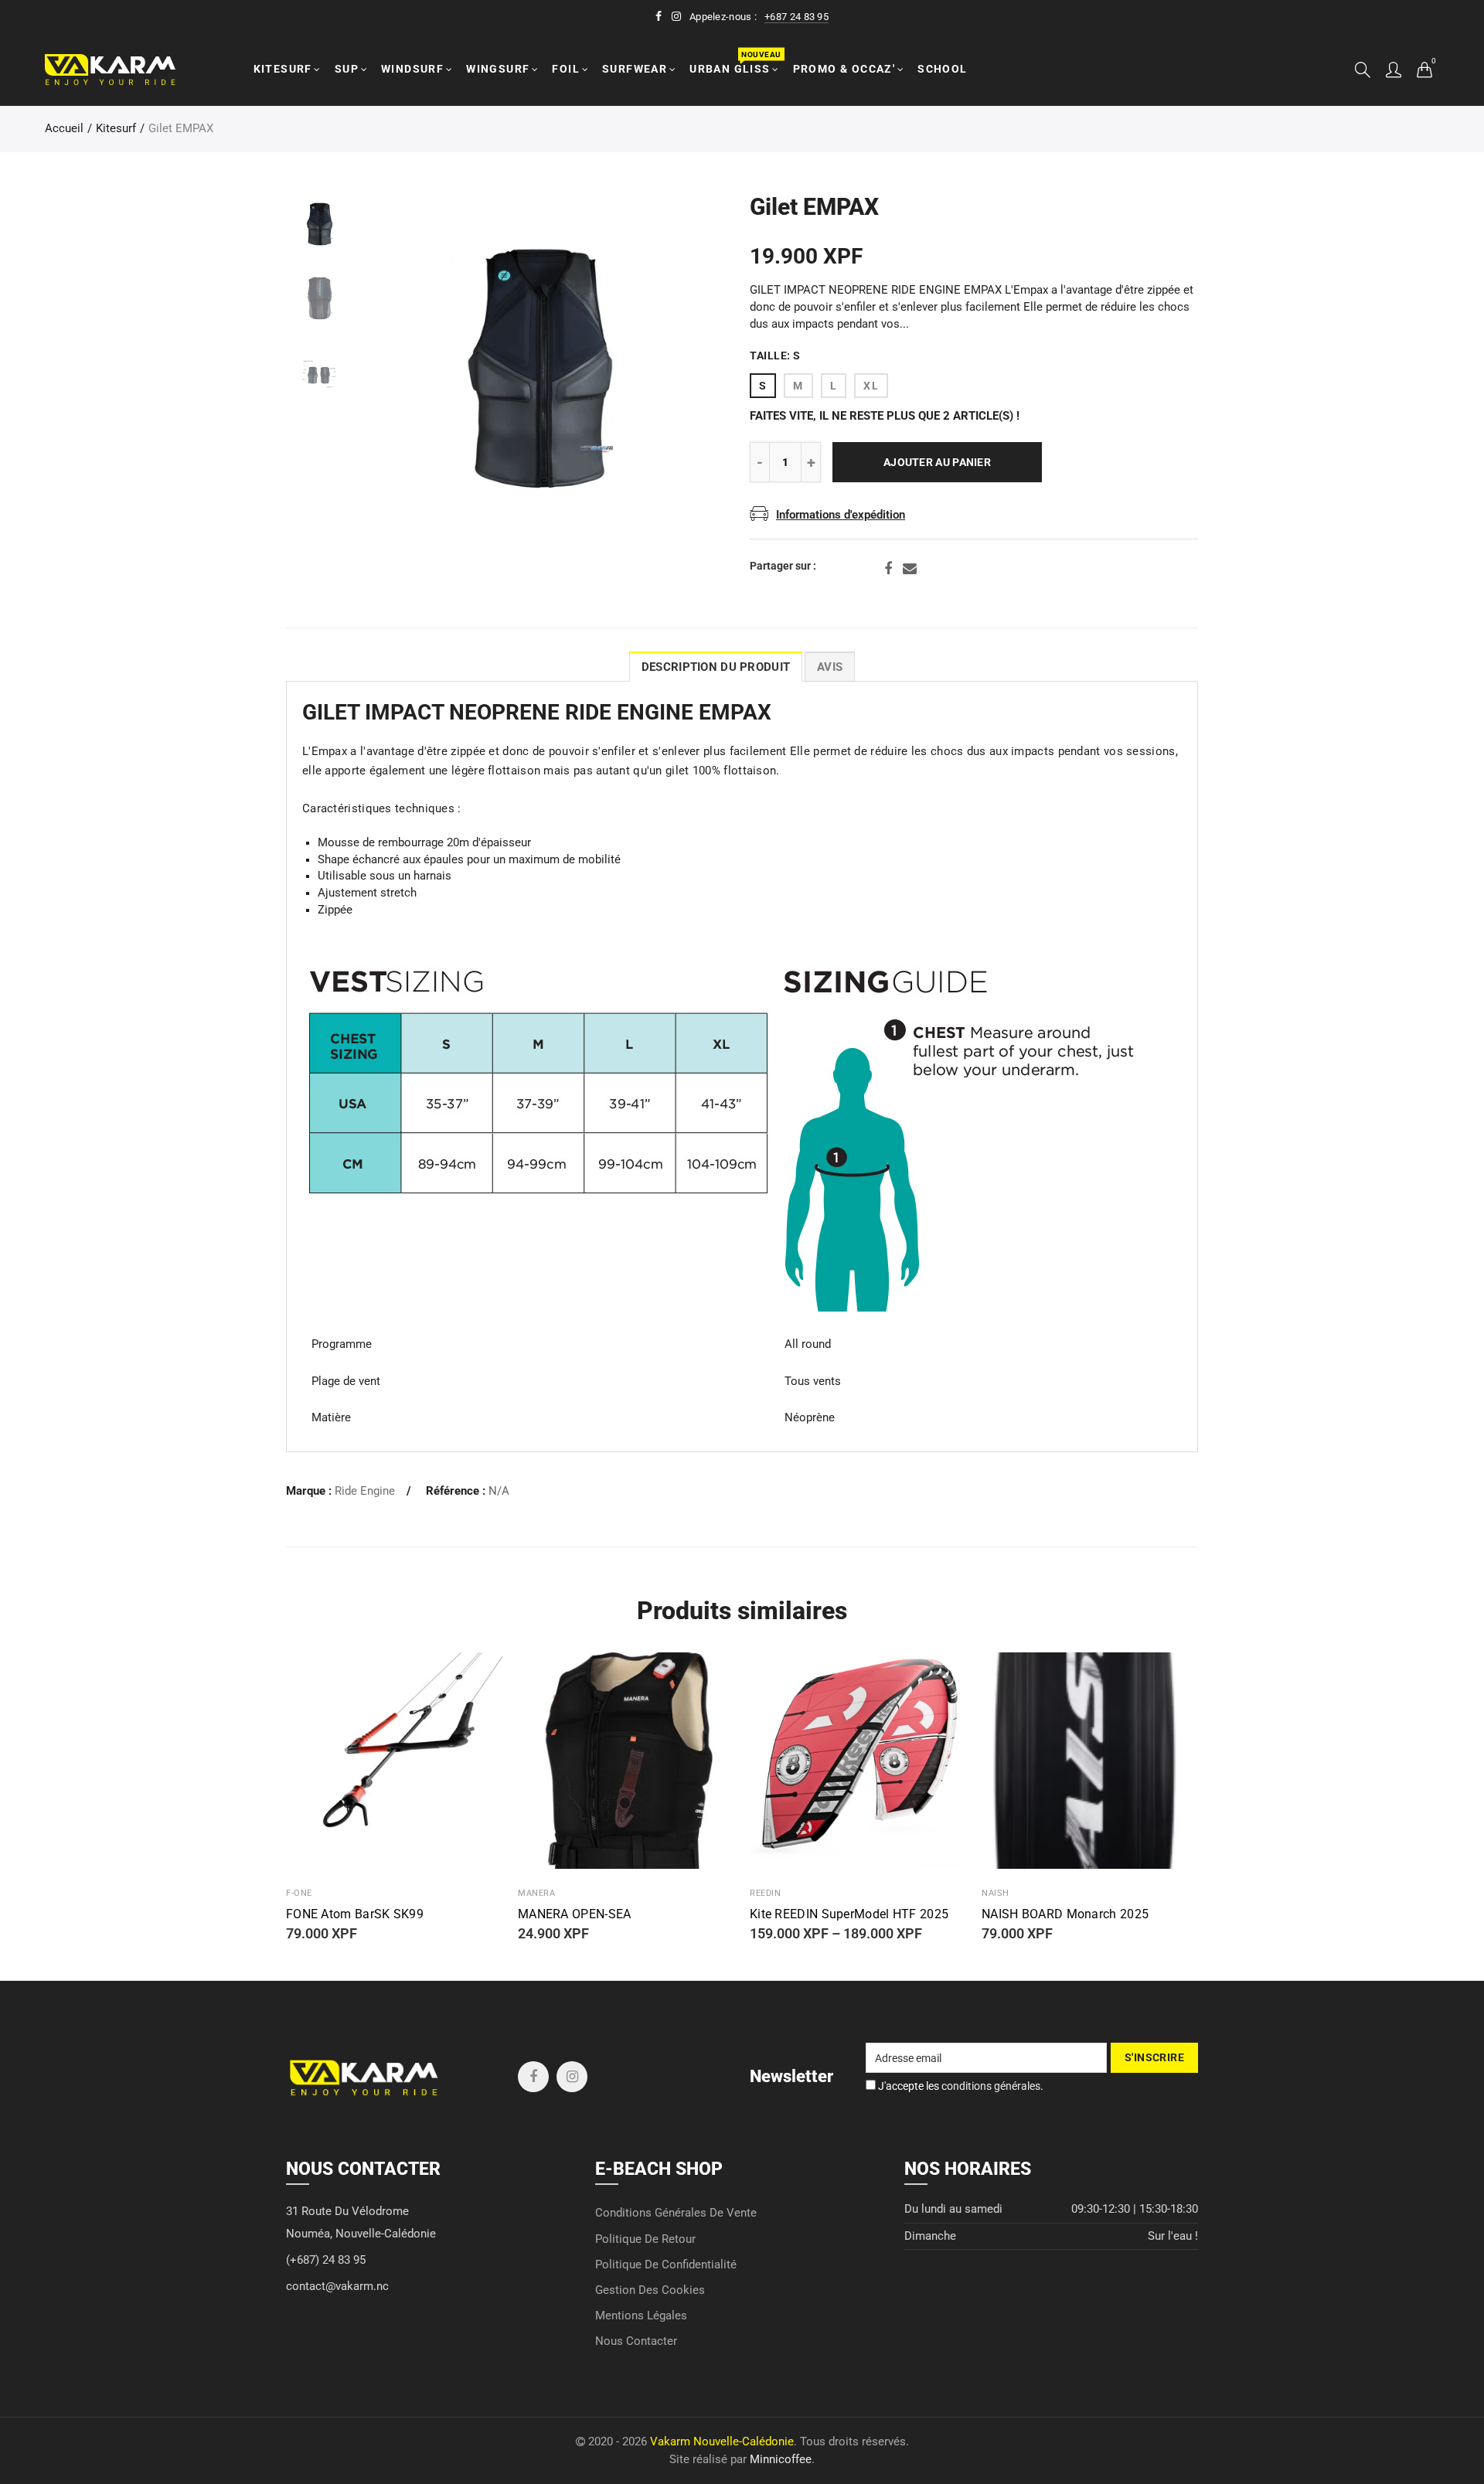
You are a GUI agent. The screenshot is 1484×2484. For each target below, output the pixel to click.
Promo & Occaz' (844, 69)
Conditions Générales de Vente (676, 2213)
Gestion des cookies (650, 2290)
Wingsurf (498, 69)
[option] (538, 369)
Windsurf (412, 69)
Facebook (888, 569)
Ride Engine (365, 1491)
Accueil (64, 129)
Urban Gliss (735, 62)
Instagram (572, 2077)
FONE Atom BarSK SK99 (355, 1914)
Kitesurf (283, 69)
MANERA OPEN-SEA (575, 1914)
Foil (566, 69)
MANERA (536, 1893)
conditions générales (991, 2086)
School (942, 69)
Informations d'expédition (841, 515)
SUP (347, 69)
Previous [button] (402, 369)
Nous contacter (636, 2341)
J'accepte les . (960, 2086)
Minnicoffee (781, 2460)
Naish (996, 1893)
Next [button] (674, 369)
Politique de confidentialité (666, 2265)
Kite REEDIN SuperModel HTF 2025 (849, 1914)
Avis (830, 667)
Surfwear (635, 69)
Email (910, 569)
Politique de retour (645, 2239)
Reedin (765, 1893)
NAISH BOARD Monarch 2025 (1065, 1914)
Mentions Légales (641, 2316)
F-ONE (299, 1893)
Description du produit (716, 667)
